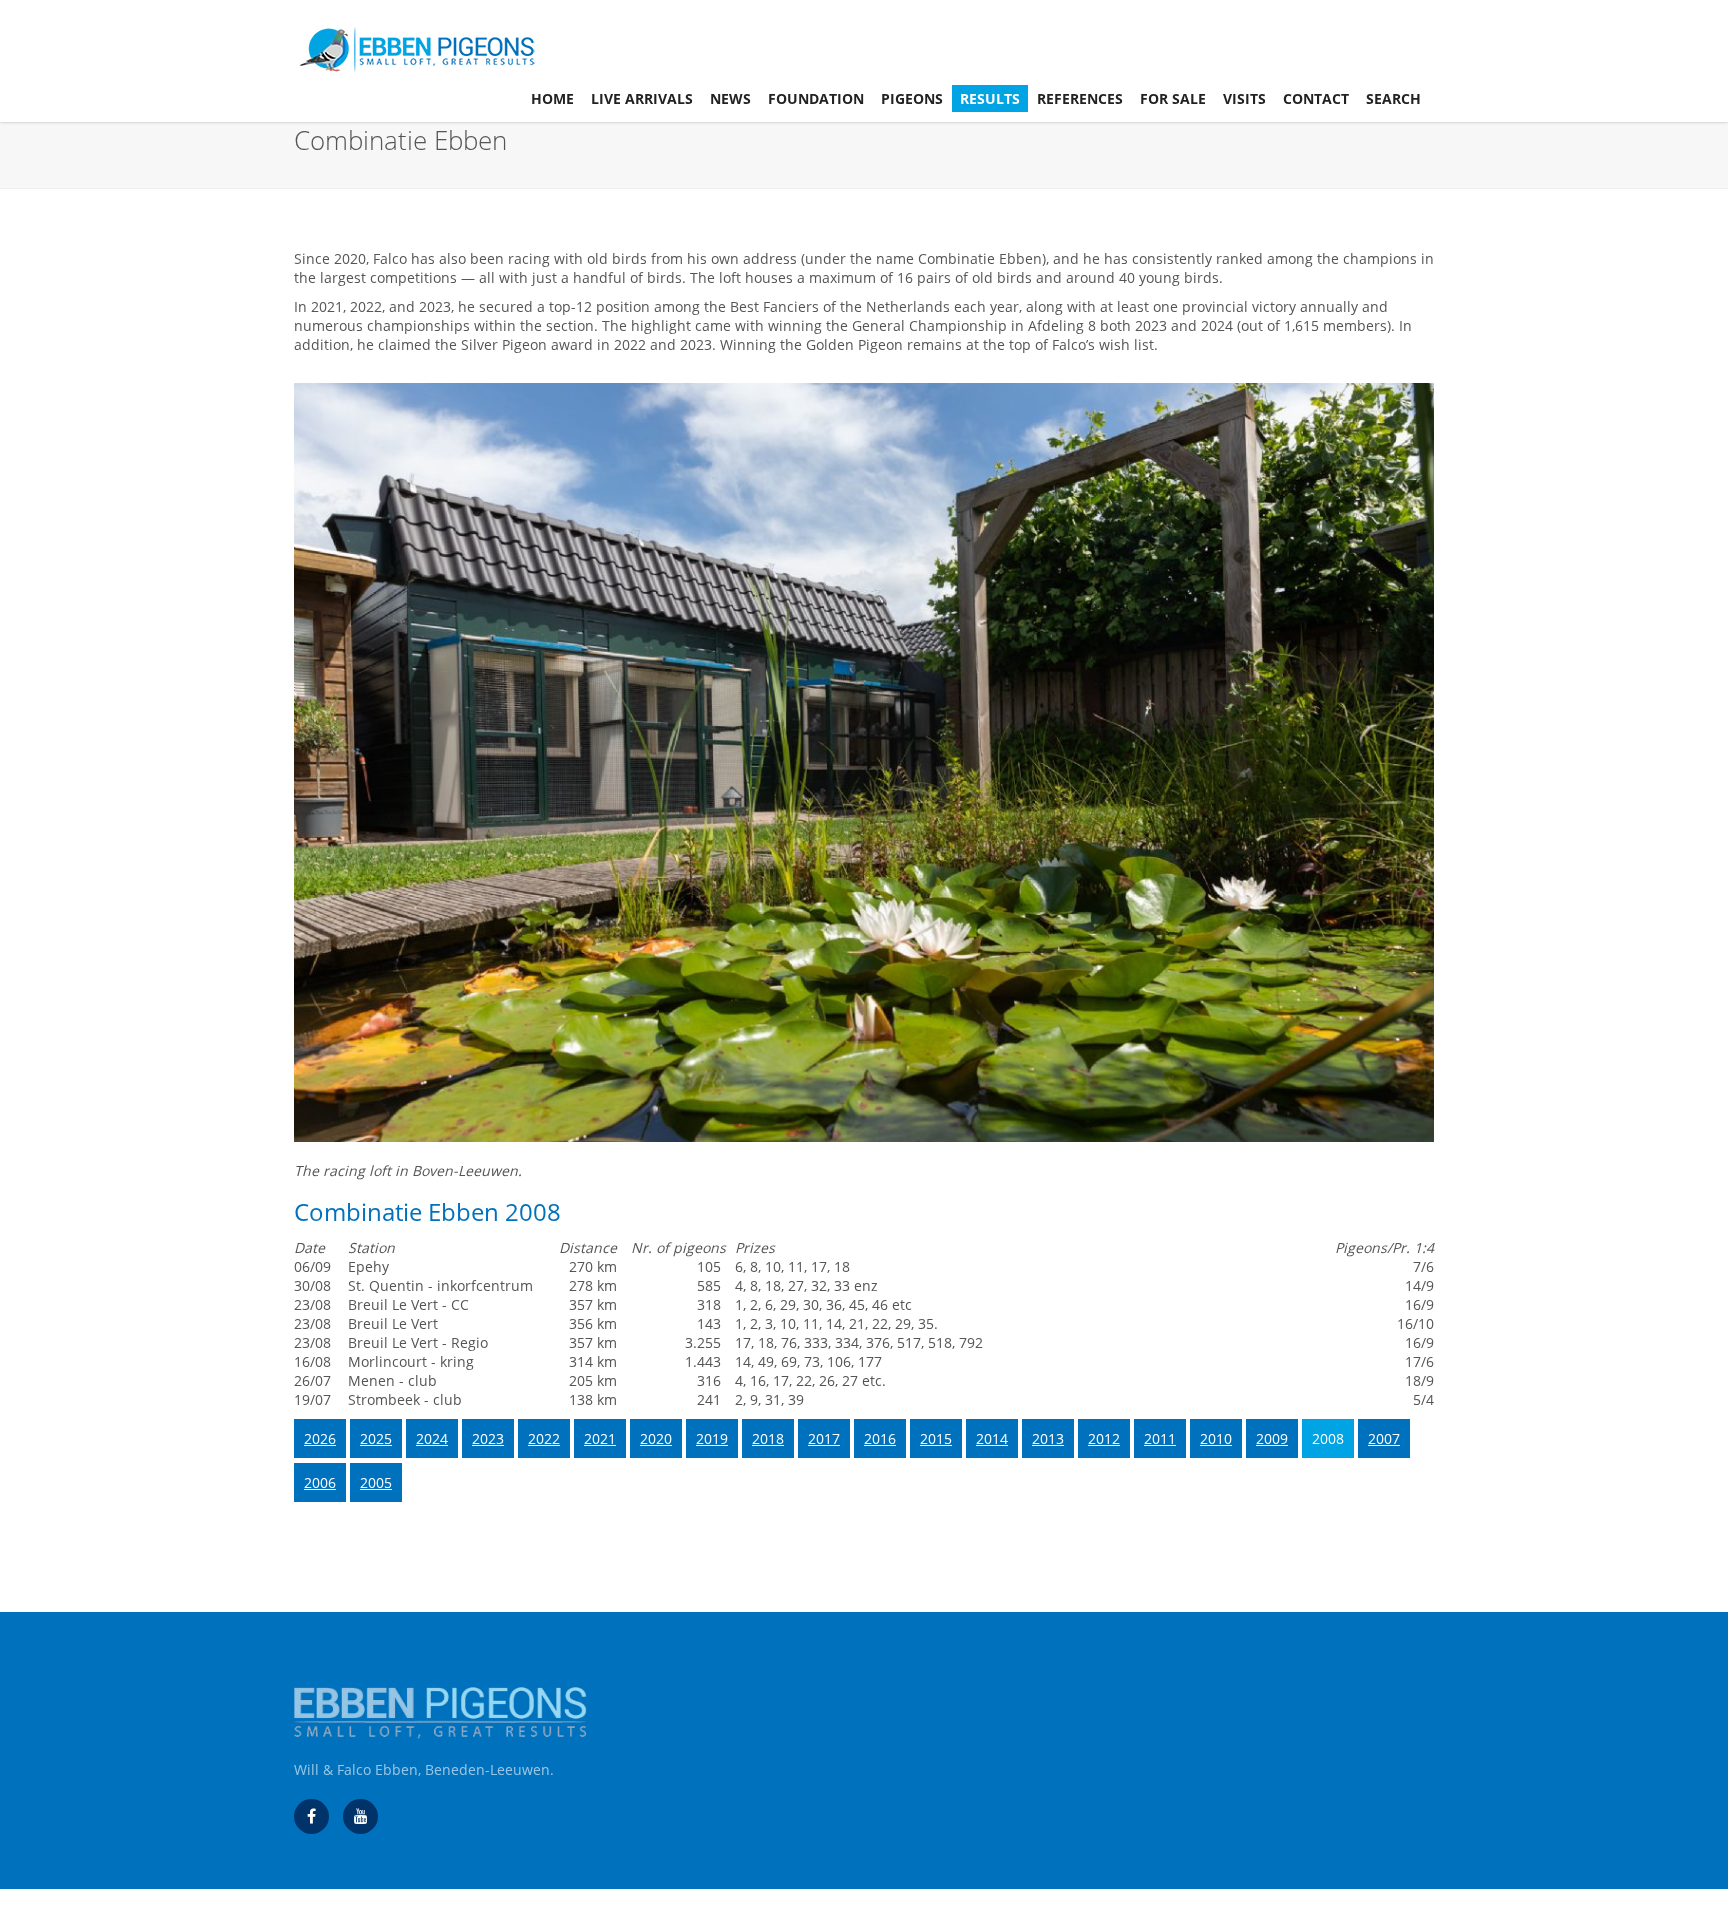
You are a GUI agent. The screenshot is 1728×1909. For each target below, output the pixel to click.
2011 (1160, 1438)
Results (990, 98)
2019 (712, 1438)
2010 (1216, 1438)
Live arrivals (642, 98)
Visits (1244, 98)
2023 (488, 1438)
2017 (824, 1438)
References (1080, 98)
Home (552, 98)
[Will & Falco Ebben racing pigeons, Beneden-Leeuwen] (360, 1816)
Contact (1316, 98)
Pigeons (912, 98)
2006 (320, 1482)
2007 (1384, 1438)
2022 (544, 1438)
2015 (936, 1438)
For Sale (1173, 98)
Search (1393, 98)
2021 (600, 1438)
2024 (432, 1438)
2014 (992, 1438)
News (730, 98)
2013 (1048, 1438)
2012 (1104, 1438)
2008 (1328, 1438)
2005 (376, 1482)
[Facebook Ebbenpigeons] (311, 1816)
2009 (1272, 1438)
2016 (880, 1438)
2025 (376, 1438)
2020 (656, 1438)
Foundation (816, 98)
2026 (320, 1438)
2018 (768, 1438)
